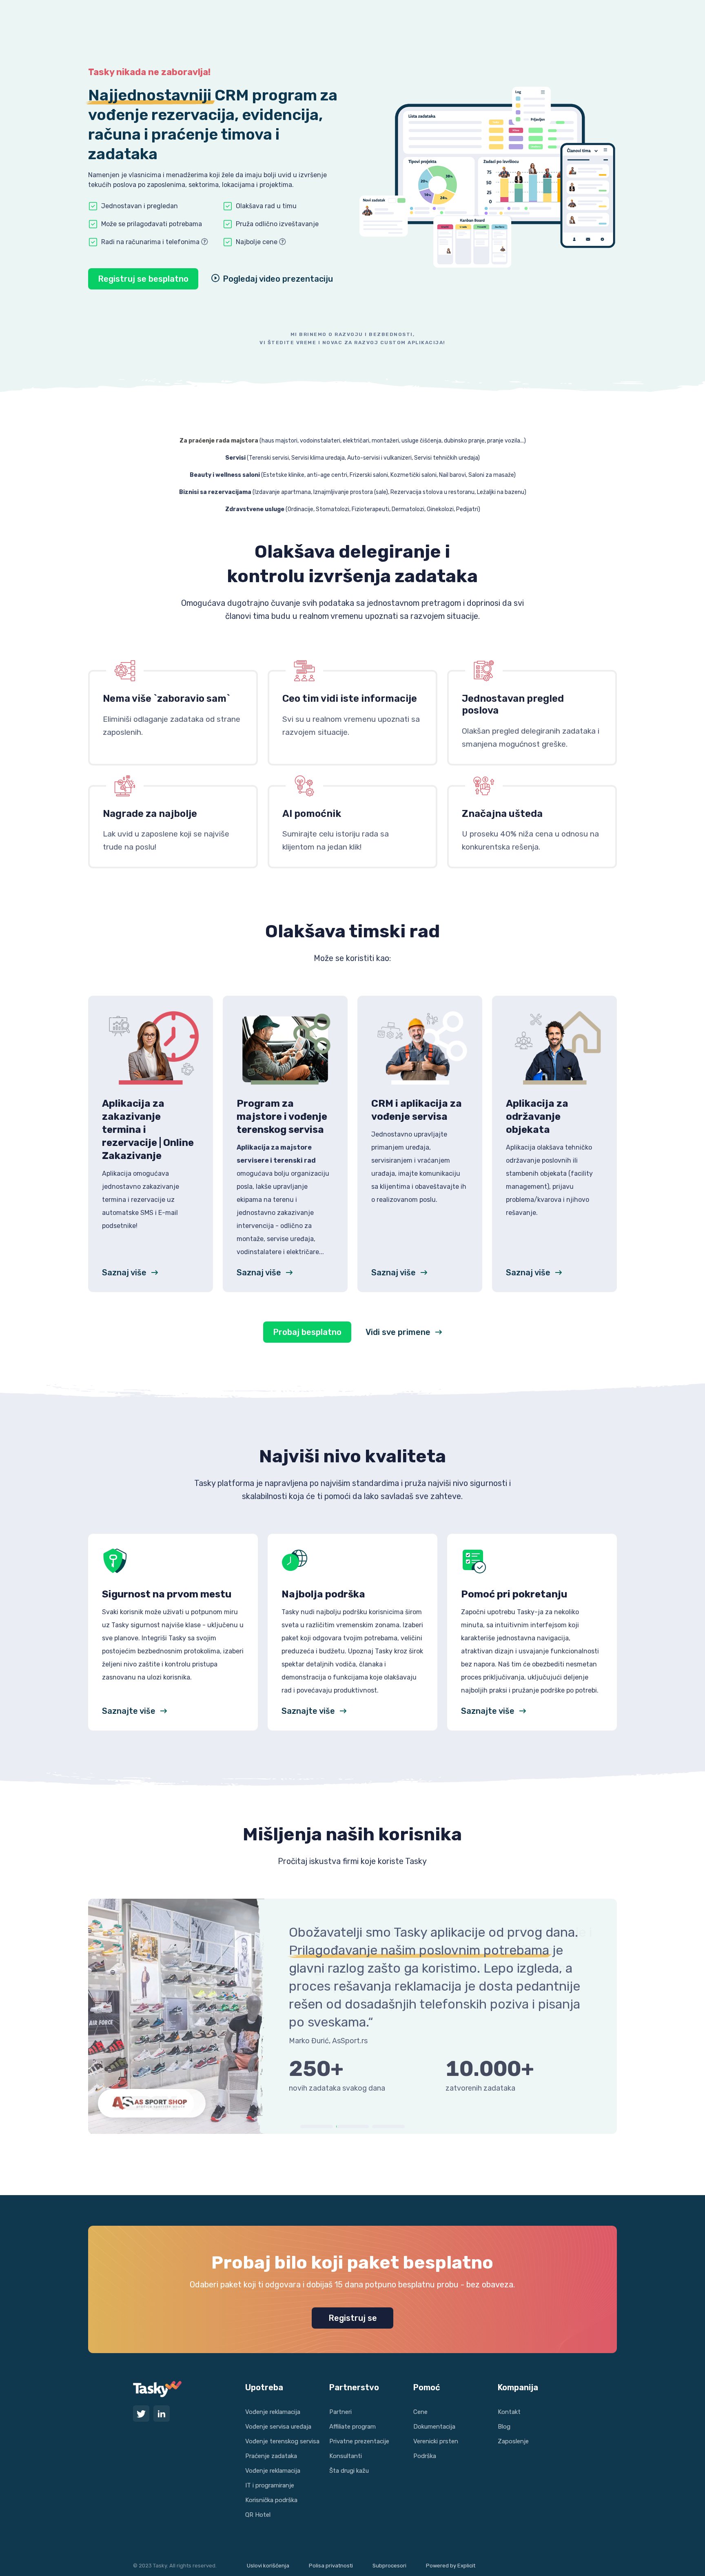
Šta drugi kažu (349, 2471)
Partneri (340, 2412)
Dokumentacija (434, 2427)
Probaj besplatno (307, 1332)
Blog (504, 2427)
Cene (420, 2412)
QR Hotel (258, 2515)
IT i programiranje (270, 2485)
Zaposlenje (513, 2441)
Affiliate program (352, 2427)
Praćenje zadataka (271, 2456)
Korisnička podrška (271, 2500)
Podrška (425, 2456)
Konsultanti (346, 2456)
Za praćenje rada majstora (219, 441)
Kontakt (509, 2412)
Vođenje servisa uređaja (278, 2427)
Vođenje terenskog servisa (282, 2441)
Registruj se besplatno (143, 279)
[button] (317, 2127)
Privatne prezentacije (359, 2441)
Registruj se (353, 2318)
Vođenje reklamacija (273, 2412)
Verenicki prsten (436, 2441)
